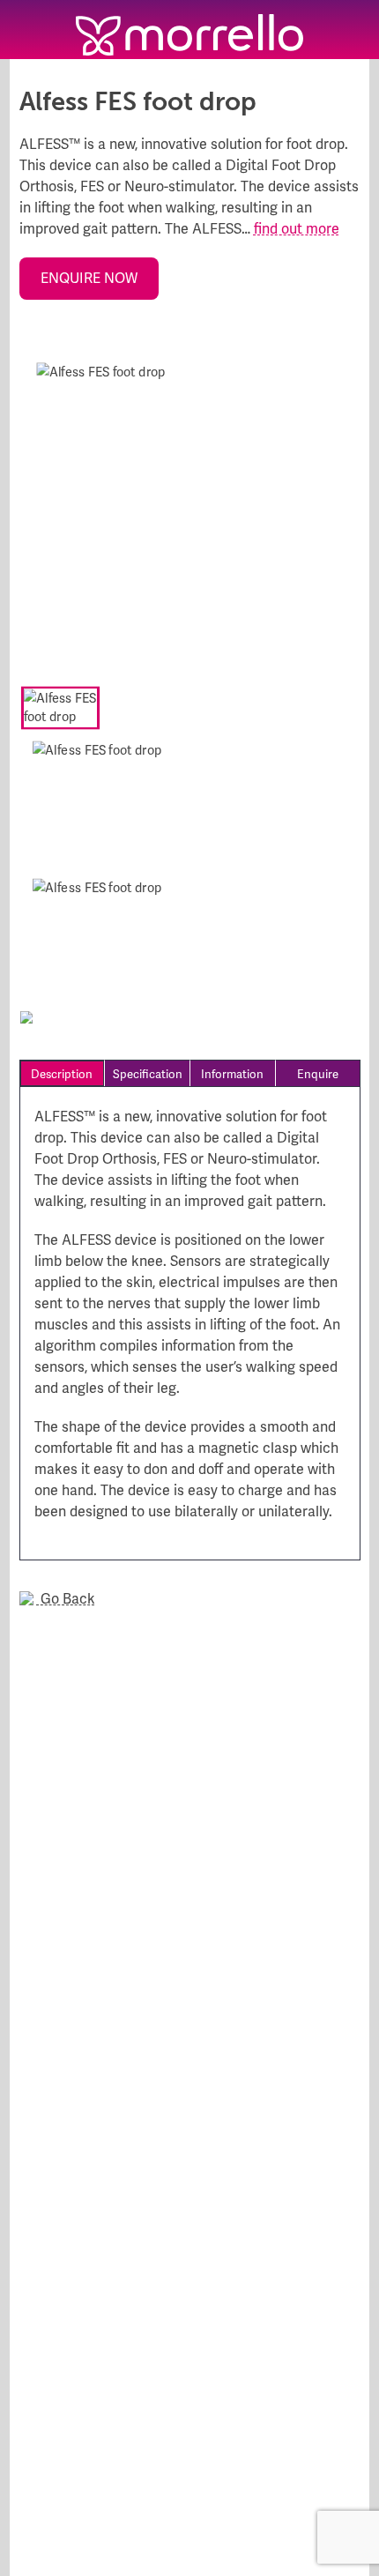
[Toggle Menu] (30, 30)
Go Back (66, 1599)
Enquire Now (89, 278)
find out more (297, 229)
